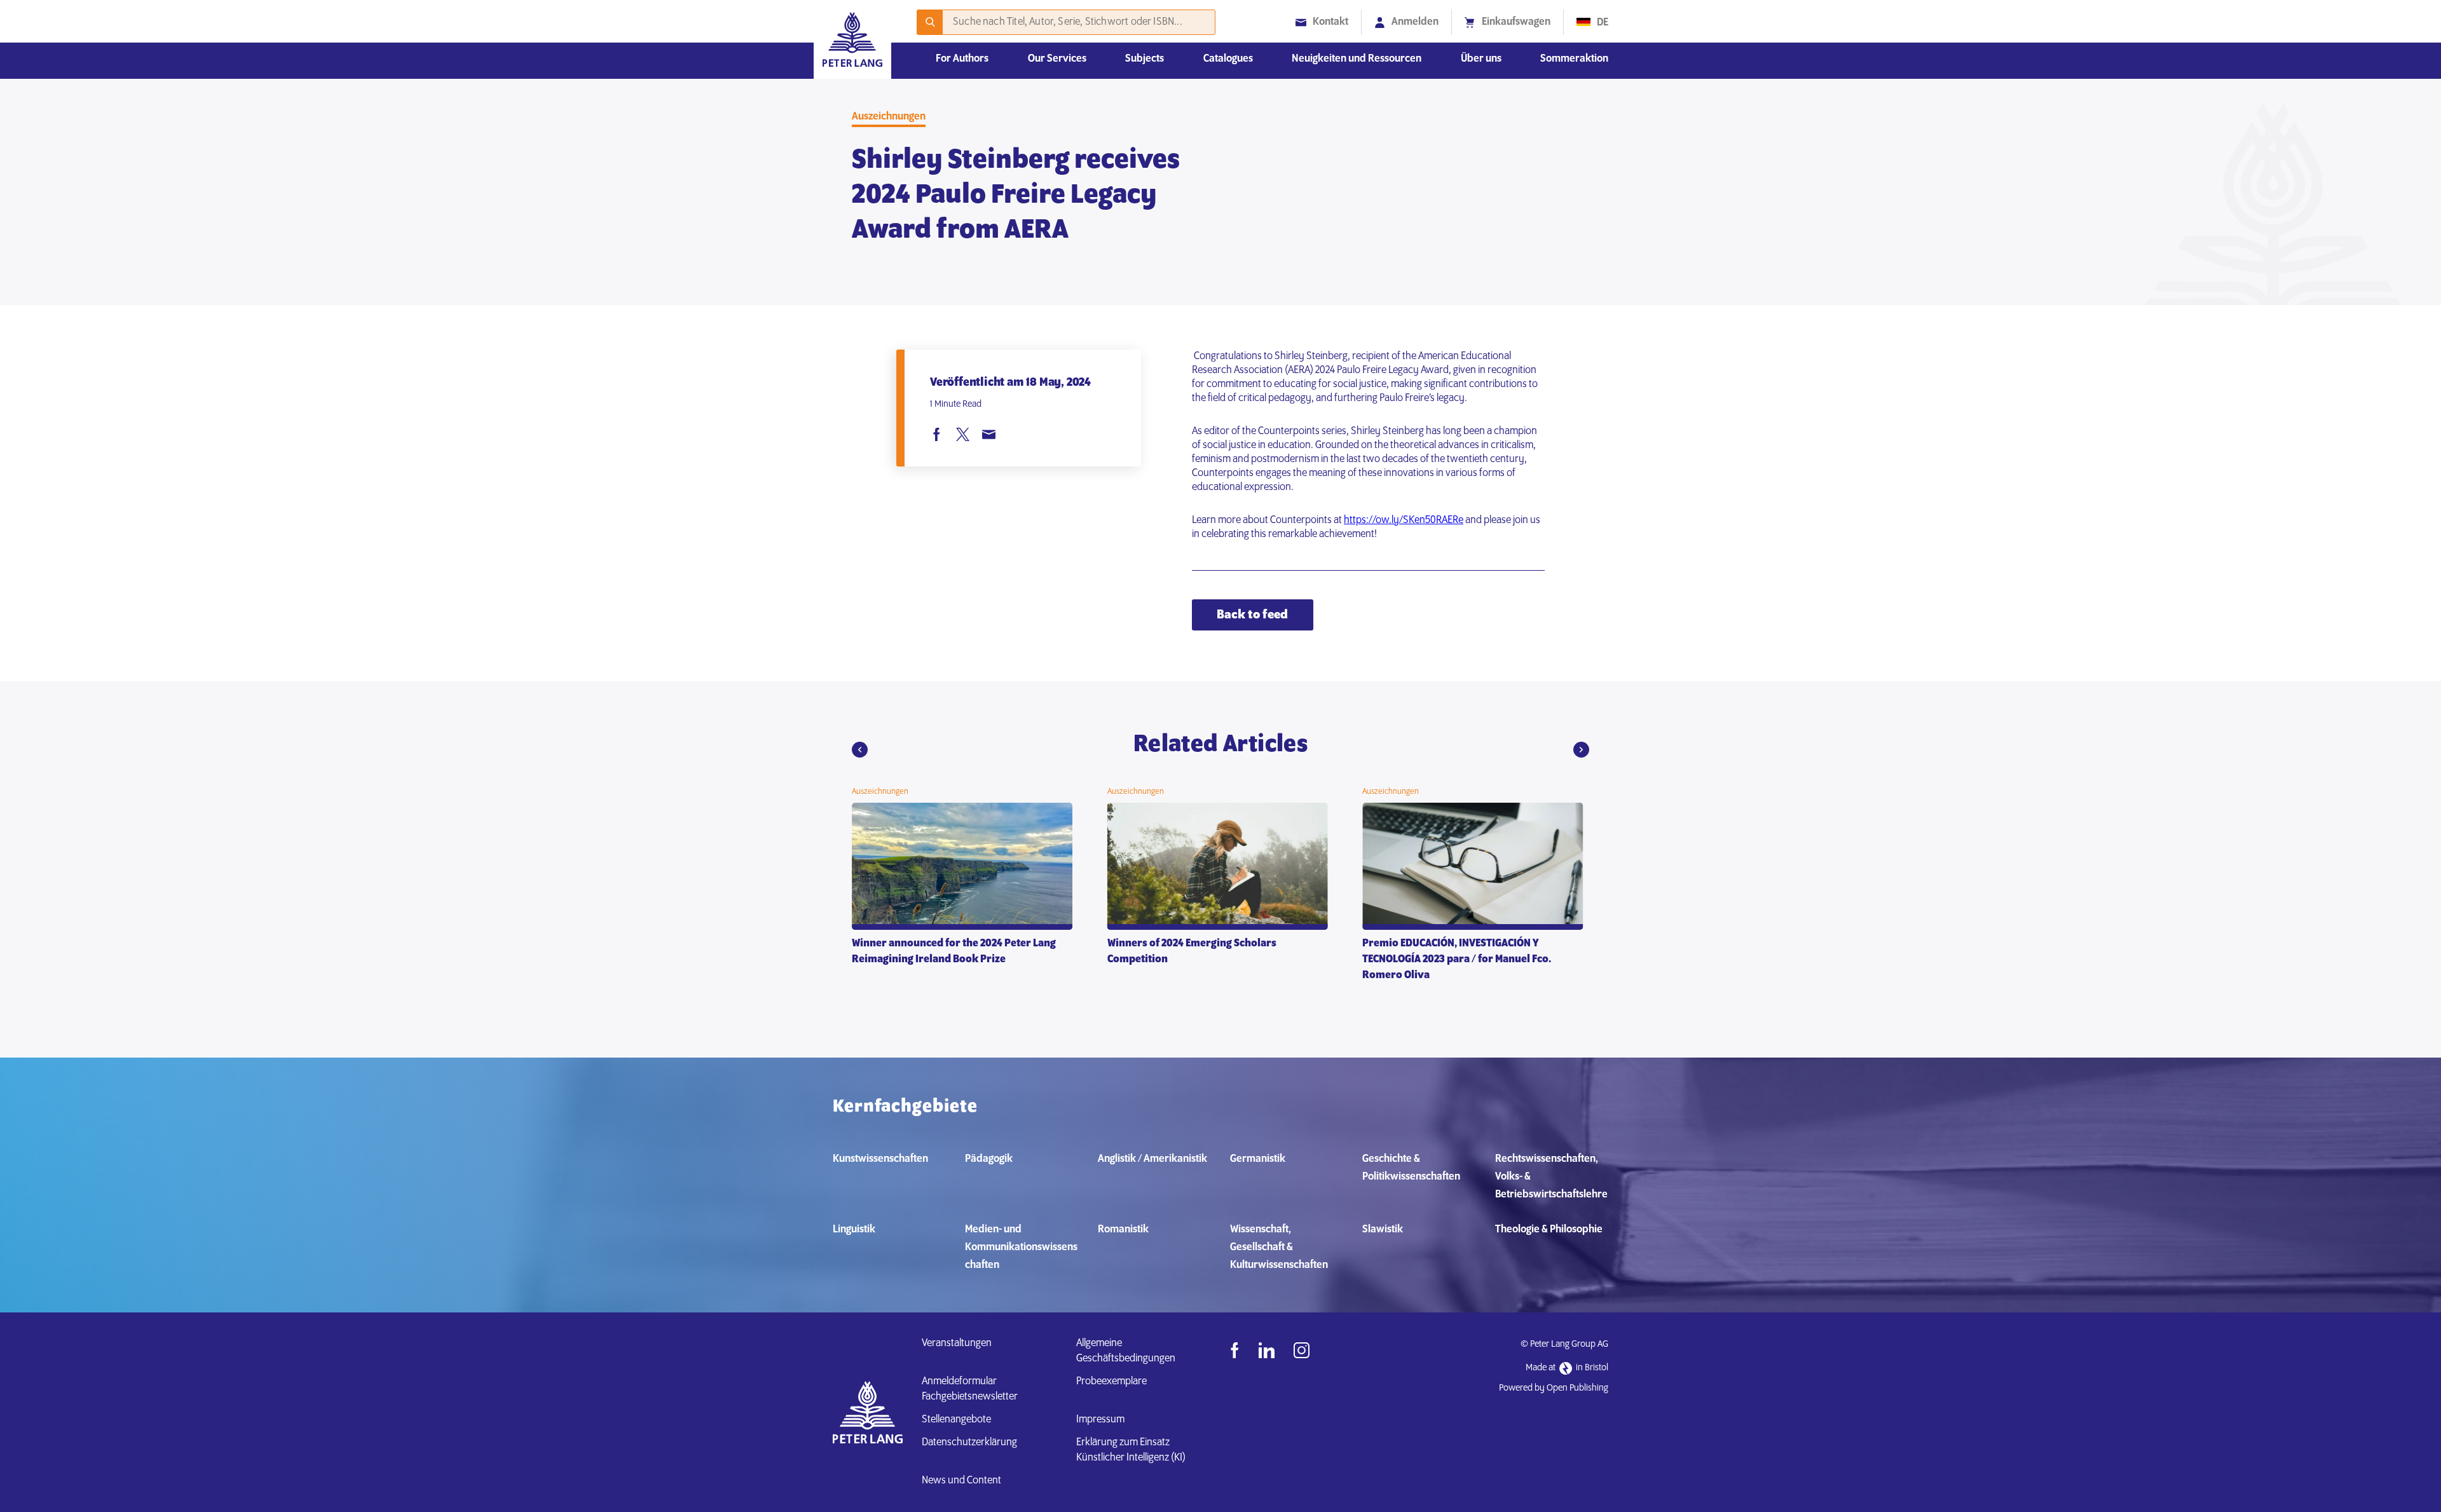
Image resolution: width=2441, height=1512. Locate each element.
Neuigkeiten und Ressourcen (1357, 59)
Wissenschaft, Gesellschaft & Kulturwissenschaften (1279, 1248)
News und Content (961, 1481)
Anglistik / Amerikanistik (1152, 1159)
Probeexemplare (1111, 1382)
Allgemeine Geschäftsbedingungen (1126, 1351)
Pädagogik (989, 1159)
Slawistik (1383, 1230)
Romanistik (1123, 1230)
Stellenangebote (956, 1420)
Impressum (1100, 1420)
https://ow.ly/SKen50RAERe (1404, 521)
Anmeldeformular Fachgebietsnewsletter (970, 1389)
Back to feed (1252, 615)
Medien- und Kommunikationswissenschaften (1021, 1248)
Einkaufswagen (1516, 22)
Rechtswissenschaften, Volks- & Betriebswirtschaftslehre (1551, 1177)
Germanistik (1258, 1159)
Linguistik (854, 1230)
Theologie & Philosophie (1549, 1230)
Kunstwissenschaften (880, 1159)
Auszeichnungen (889, 117)
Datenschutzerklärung (969, 1443)
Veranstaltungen (957, 1344)
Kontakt (1330, 22)
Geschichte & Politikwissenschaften (1411, 1168)
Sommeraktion (1574, 59)
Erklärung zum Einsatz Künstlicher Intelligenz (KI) (1131, 1450)
